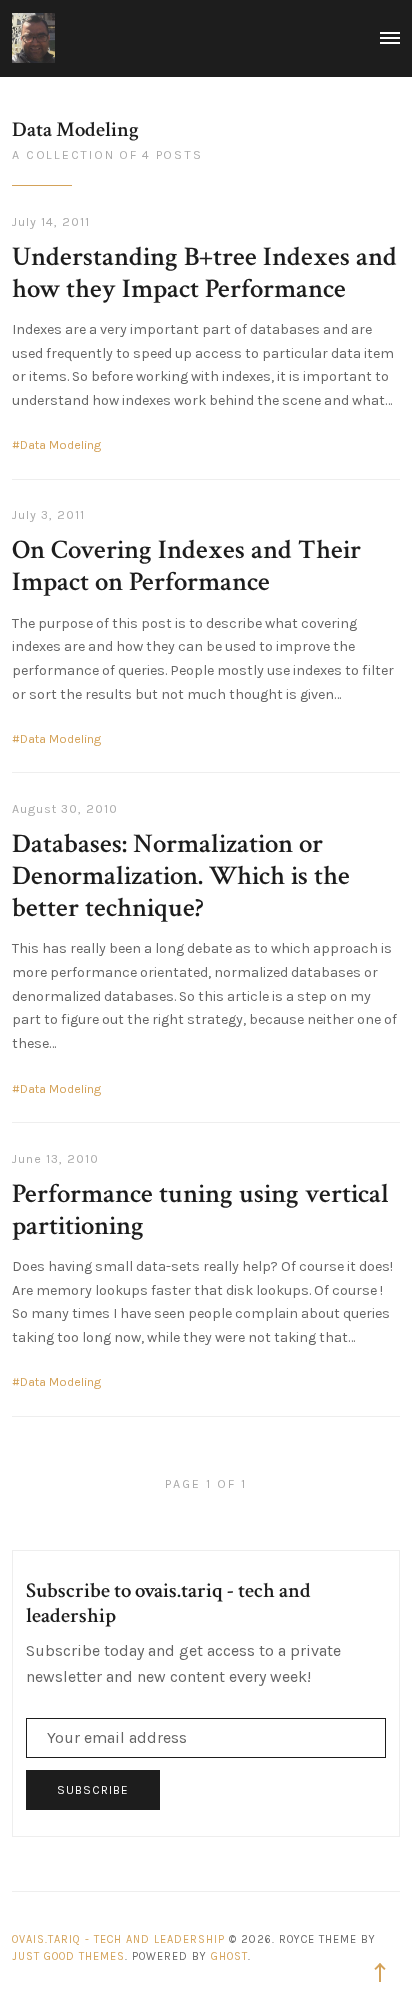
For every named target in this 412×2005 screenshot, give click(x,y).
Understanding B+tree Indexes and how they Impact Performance (204, 273)
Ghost (229, 1956)
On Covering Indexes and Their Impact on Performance (186, 566)
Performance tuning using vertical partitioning (200, 1210)
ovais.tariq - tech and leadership (118, 1939)
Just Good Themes (68, 1956)
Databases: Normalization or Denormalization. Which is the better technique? (181, 876)
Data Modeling (60, 445)
